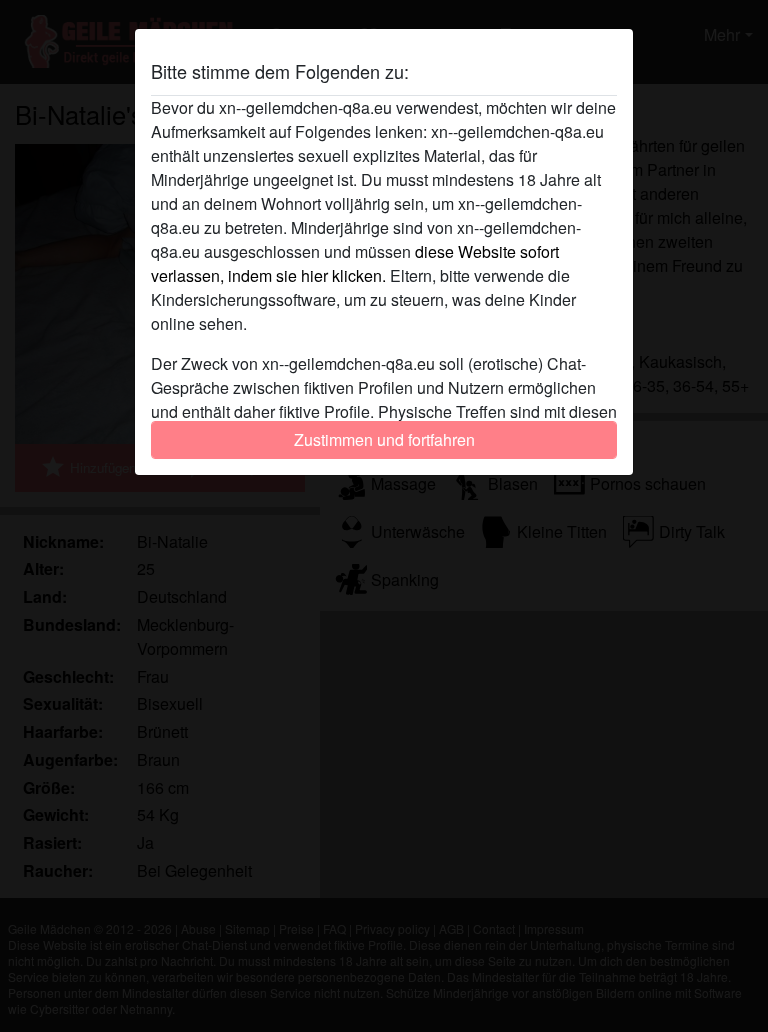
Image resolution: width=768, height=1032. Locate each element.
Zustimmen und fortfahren (384, 439)
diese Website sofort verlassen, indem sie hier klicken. (355, 263)
